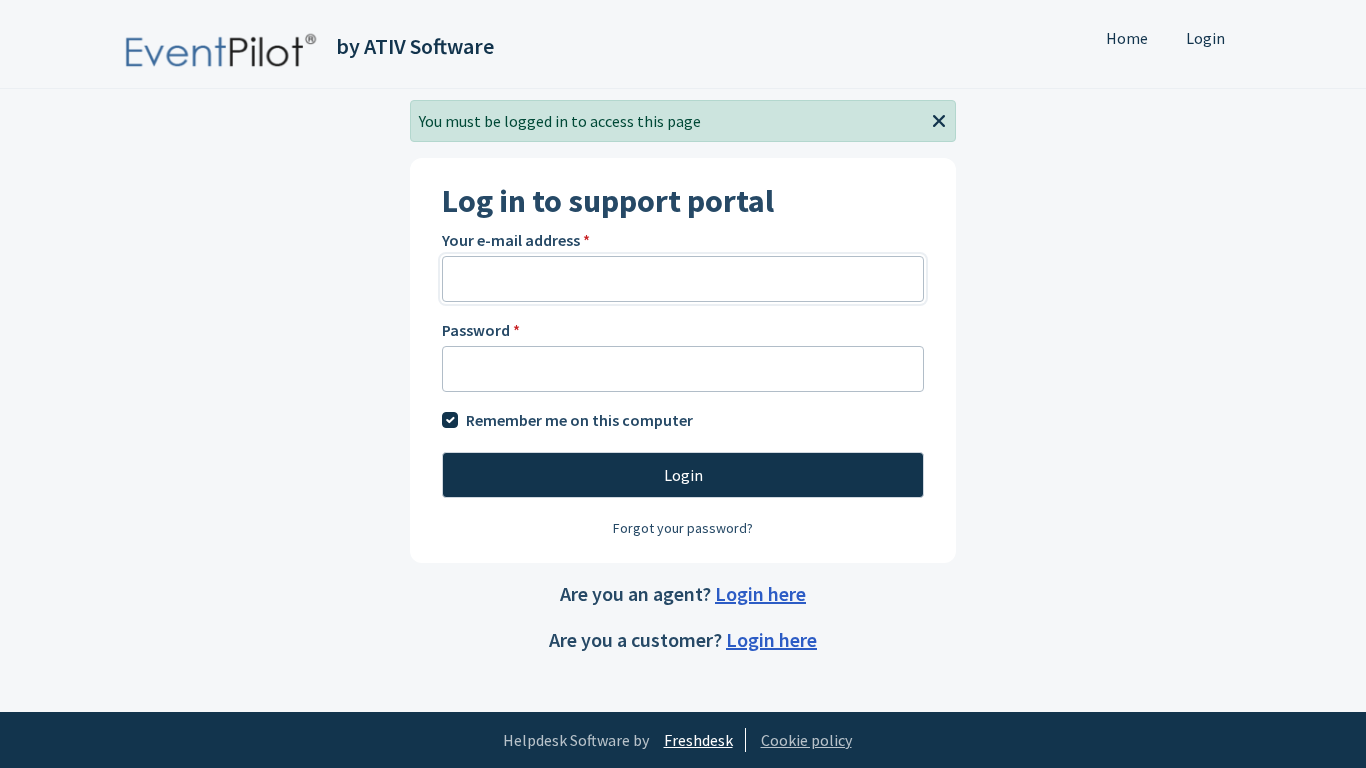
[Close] (939, 119)
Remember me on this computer (579, 420)
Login (1205, 38)
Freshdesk (698, 740)
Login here (760, 593)
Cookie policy (806, 740)
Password (481, 330)
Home (1127, 38)
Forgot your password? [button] (683, 528)
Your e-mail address (516, 240)
